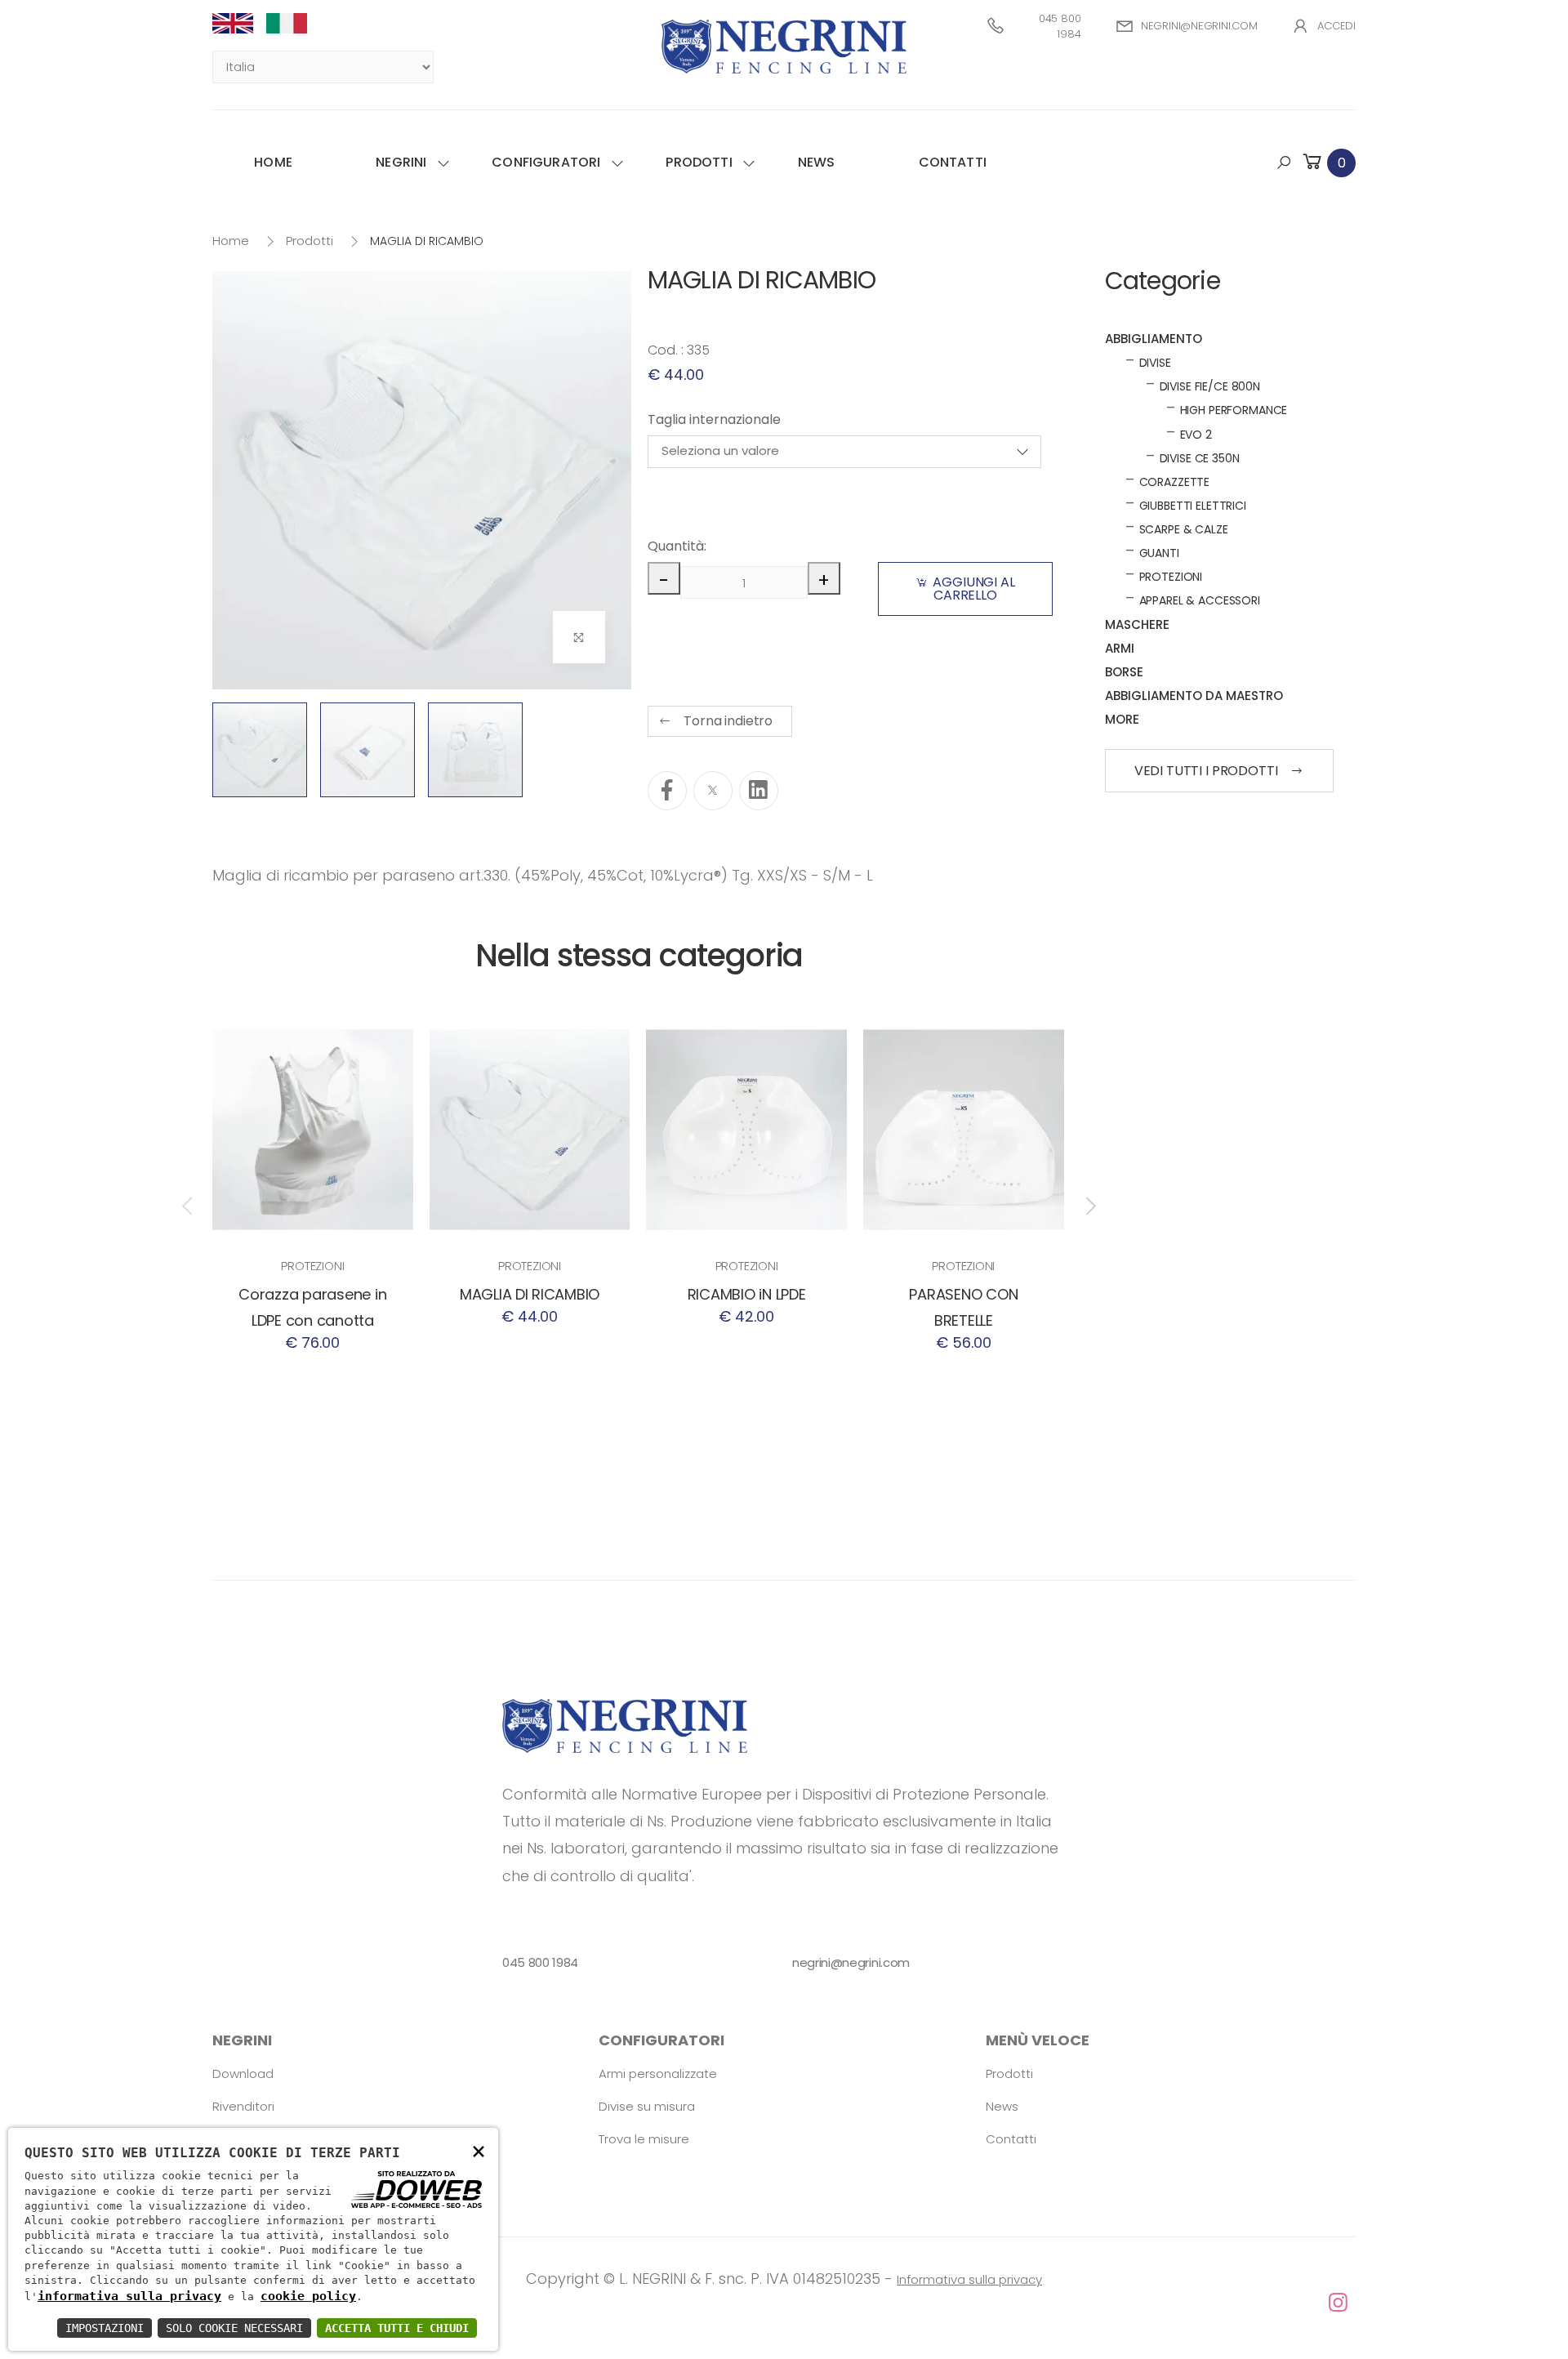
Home (273, 162)
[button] (1328, 162)
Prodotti (699, 162)
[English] (239, 23)
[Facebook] (667, 791)
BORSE (1124, 672)
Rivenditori (243, 2106)
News (817, 162)
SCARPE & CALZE (1184, 529)
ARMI (1120, 648)
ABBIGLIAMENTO (1154, 339)
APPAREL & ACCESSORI (1200, 600)
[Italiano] (293, 23)
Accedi (1336, 26)
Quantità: (675, 546)
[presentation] (189, 1206)
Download (243, 2074)
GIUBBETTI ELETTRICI (1193, 506)
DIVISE (1155, 363)
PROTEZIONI (312, 1266)
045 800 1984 (1060, 27)
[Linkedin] (759, 791)
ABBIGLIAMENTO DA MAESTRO (1194, 696)
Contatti (953, 162)
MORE (1122, 719)
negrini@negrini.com (1199, 26)
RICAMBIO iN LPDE (747, 1294)
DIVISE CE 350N (1200, 458)
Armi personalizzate (658, 2074)
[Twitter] (713, 791)
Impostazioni (105, 2328)
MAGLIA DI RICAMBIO (530, 1294)
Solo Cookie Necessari (234, 2328)
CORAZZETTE (1175, 482)
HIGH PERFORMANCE (1234, 410)
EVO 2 (1196, 435)
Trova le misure (644, 2139)
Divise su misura (647, 2106)
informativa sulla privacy (129, 2296)
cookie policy (308, 2296)
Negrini (401, 162)
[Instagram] (784, 2303)
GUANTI (1159, 553)
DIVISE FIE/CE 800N (1210, 386)
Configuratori (546, 162)
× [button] (479, 2150)
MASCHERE (1137, 624)
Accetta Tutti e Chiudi (397, 2328)
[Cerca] (1284, 163)
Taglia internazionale (714, 419)
